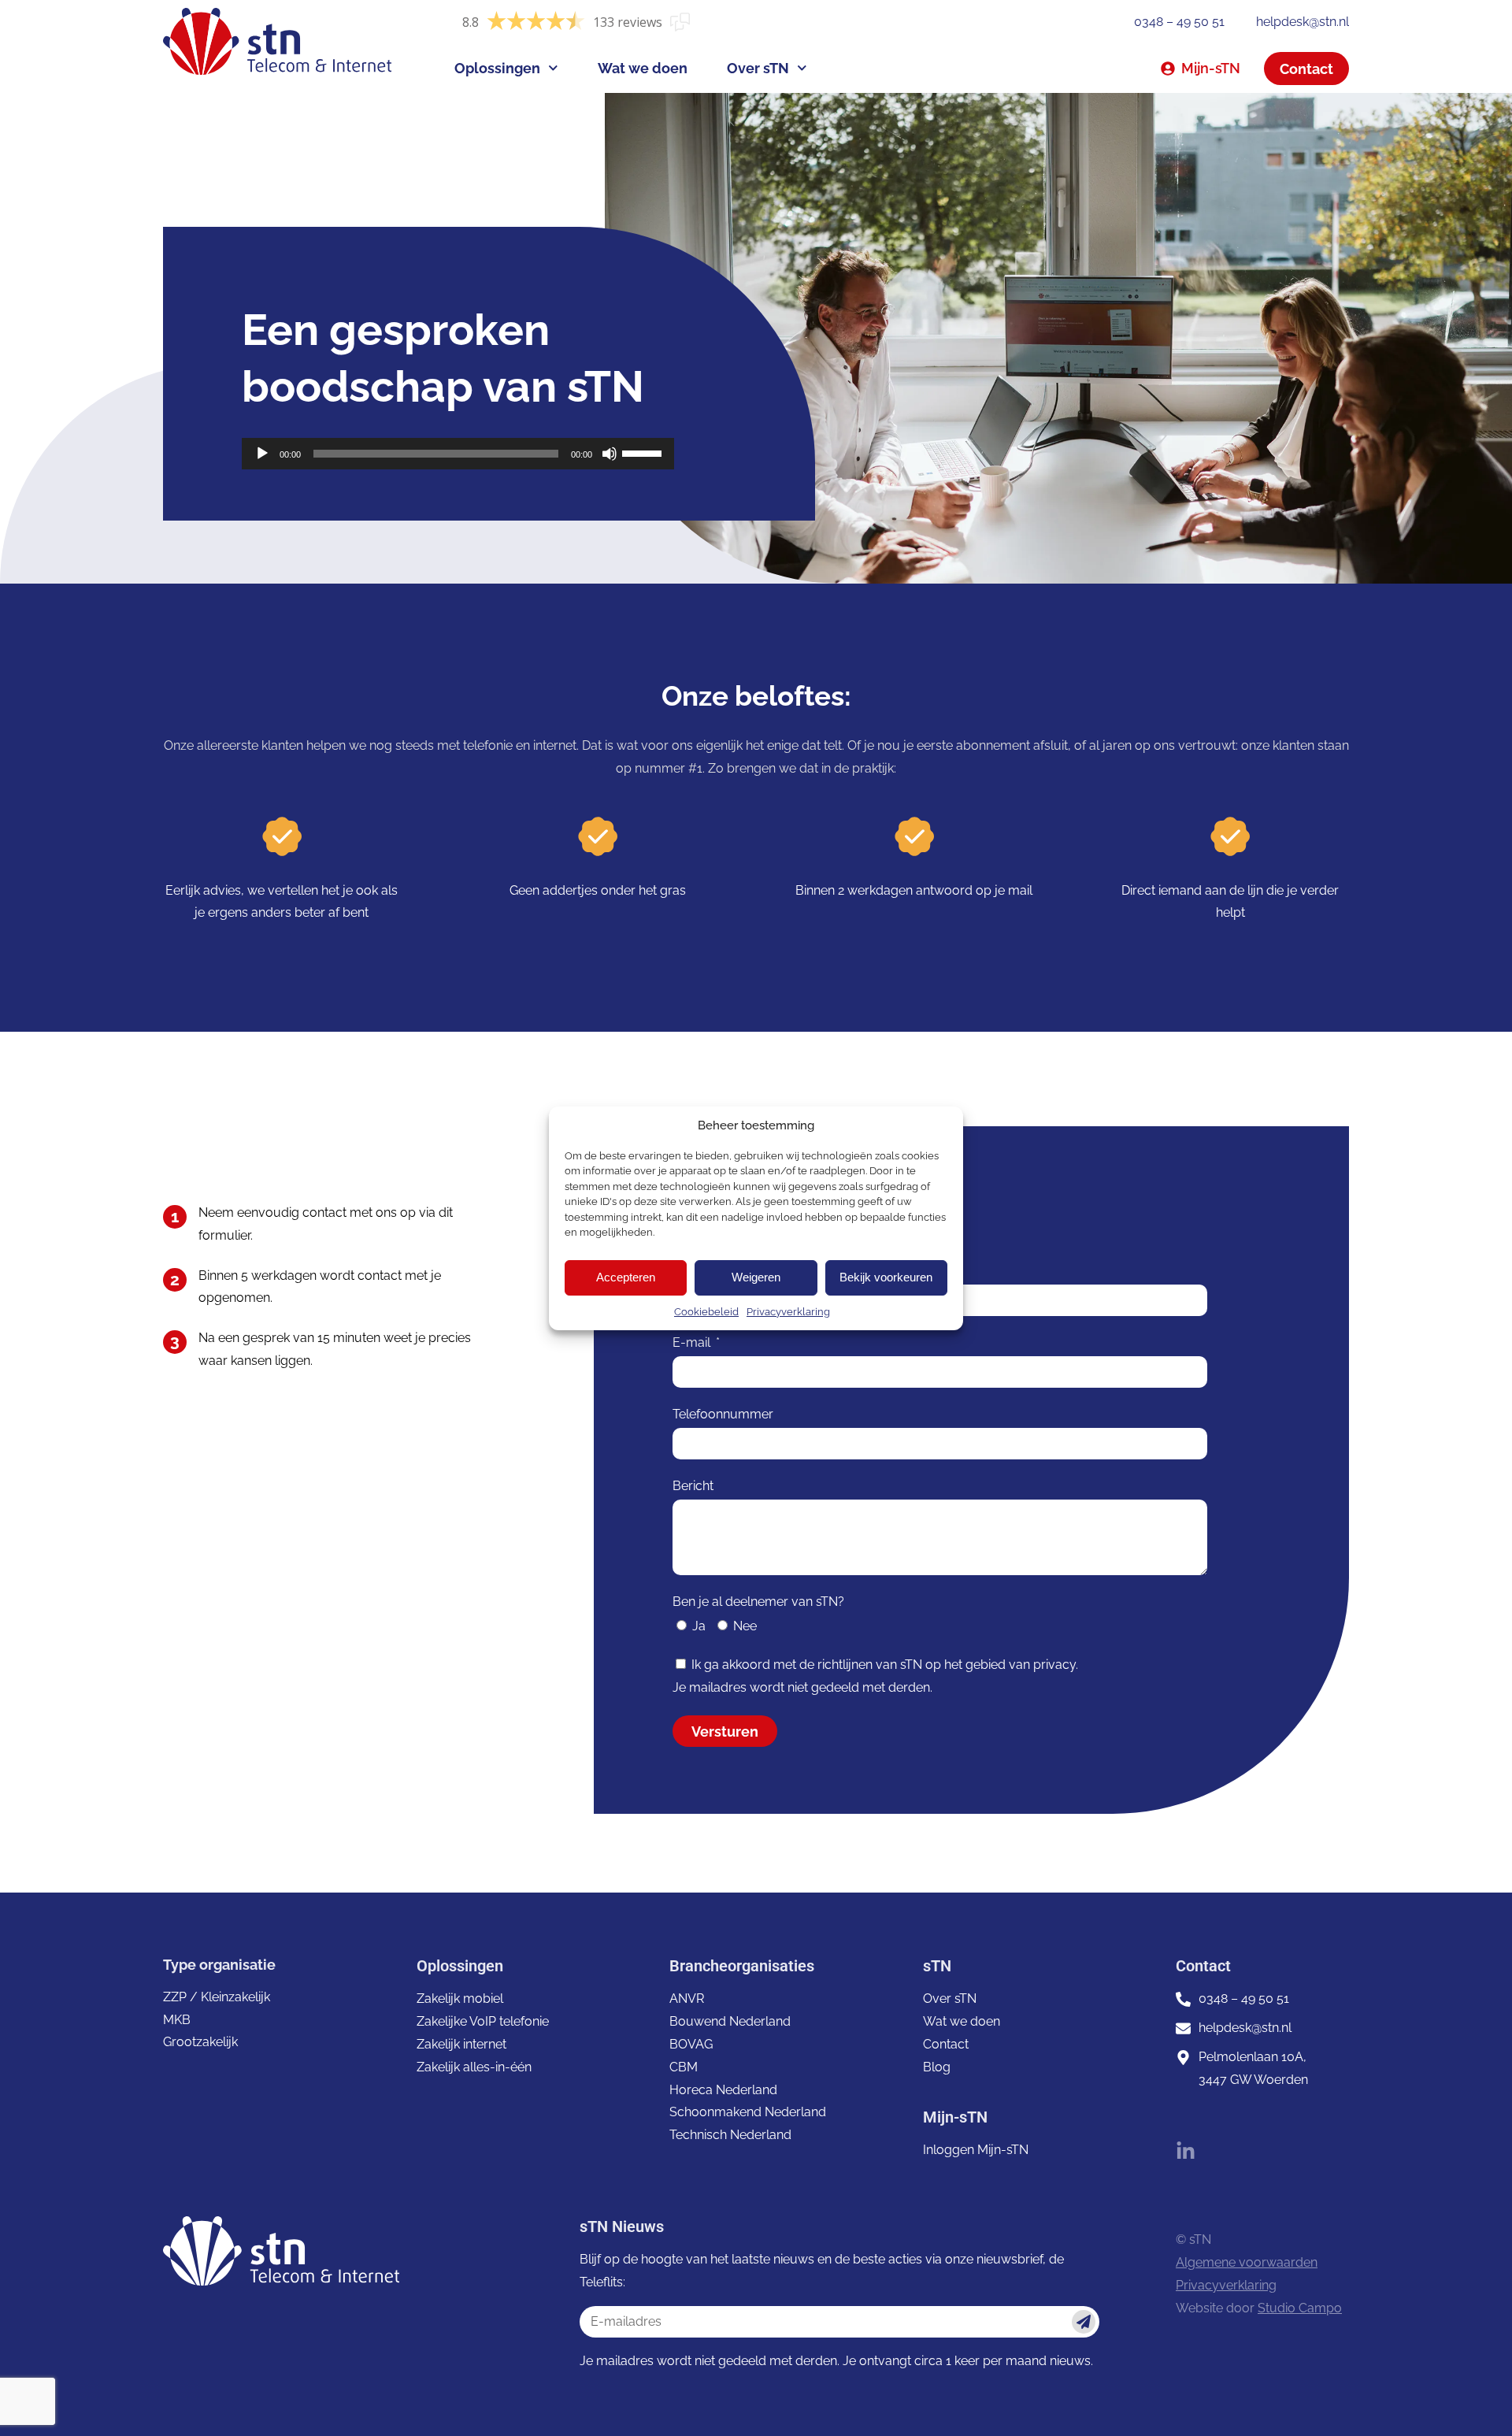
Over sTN (758, 68)
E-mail (693, 1342)
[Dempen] (610, 454)
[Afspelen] (262, 454)
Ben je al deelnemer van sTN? (758, 1602)
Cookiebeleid (706, 1312)
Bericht (693, 1486)
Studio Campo (1300, 2308)
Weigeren (756, 1277)
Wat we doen (643, 68)
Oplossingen (497, 68)
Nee (745, 1626)
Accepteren (626, 1277)
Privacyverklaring (788, 1312)
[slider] (644, 452)
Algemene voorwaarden (1247, 2262)
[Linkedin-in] (1186, 2151)
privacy (1054, 1665)
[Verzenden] (1084, 2322)
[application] (458, 454)
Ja (699, 1626)
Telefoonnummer (723, 1414)
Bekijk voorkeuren (886, 1277)
